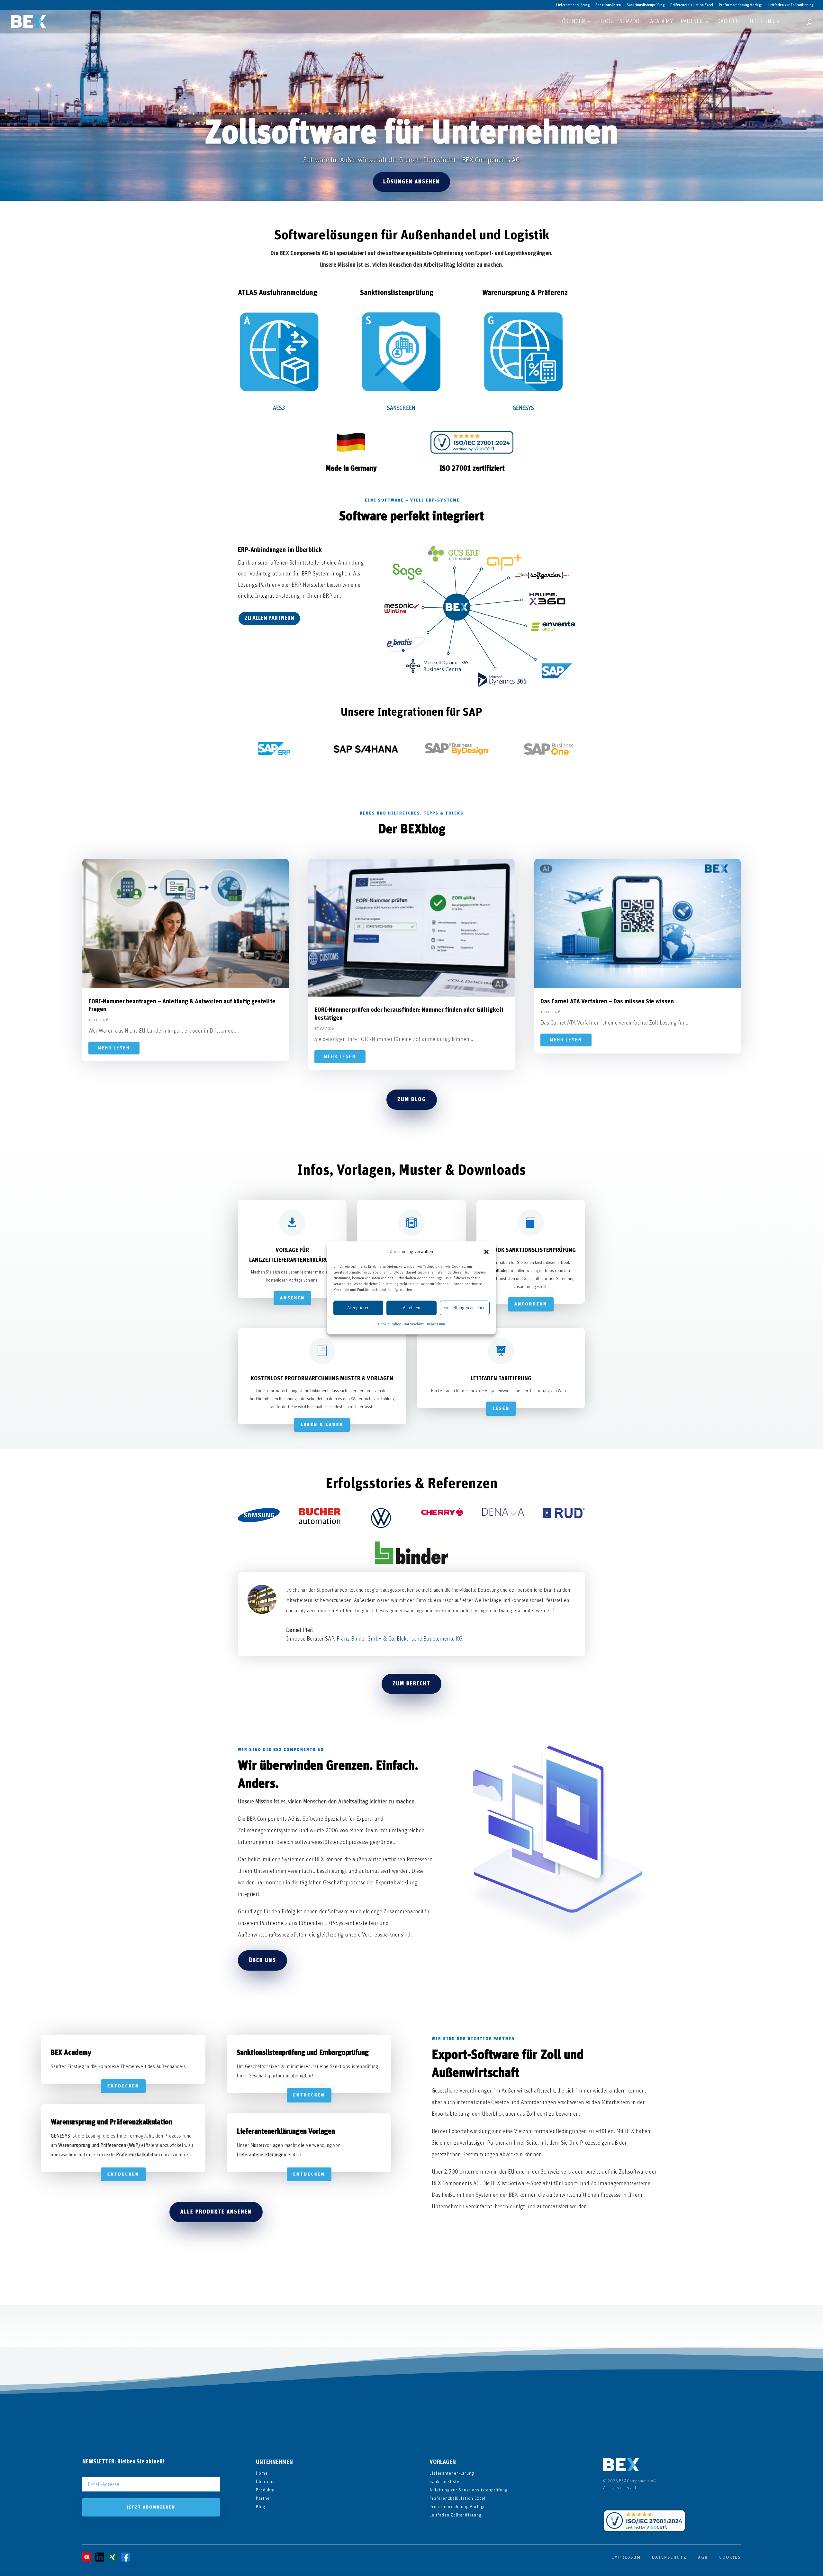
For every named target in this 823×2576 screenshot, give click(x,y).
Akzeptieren (358, 1308)
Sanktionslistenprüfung (646, 5)
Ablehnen (411, 1308)
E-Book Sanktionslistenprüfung (531, 1250)
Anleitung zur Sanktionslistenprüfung (468, 2490)
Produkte (265, 2490)
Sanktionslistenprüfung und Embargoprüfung (303, 2053)
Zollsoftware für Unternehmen (411, 133)
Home (262, 2473)
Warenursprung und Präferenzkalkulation (112, 2122)
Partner (692, 22)
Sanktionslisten (608, 5)
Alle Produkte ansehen (216, 2212)
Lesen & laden (322, 1425)
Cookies (730, 2557)
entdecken (123, 2086)
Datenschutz (414, 1324)
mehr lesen (114, 1048)
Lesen (501, 1408)
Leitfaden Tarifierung (501, 1379)
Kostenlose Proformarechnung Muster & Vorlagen (322, 1379)
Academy (661, 22)
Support (631, 22)
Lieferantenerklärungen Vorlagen (286, 2132)
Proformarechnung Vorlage (741, 5)
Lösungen (572, 22)
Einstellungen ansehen (465, 1308)
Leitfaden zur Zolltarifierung (791, 5)
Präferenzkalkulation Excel (692, 5)
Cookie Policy (389, 1324)
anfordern (531, 1304)
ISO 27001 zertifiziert (472, 469)
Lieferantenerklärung (573, 5)
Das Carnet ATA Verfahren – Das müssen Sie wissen (607, 1002)
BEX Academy (71, 2053)
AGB (703, 2557)
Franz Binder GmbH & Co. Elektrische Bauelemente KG (399, 1639)
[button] (486, 1252)
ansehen (292, 1298)
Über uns (762, 22)
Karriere (730, 22)
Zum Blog (412, 1099)
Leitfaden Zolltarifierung (455, 2515)
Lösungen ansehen (411, 182)
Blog (606, 22)
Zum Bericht (411, 1684)
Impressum (436, 1324)
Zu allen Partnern (269, 618)
